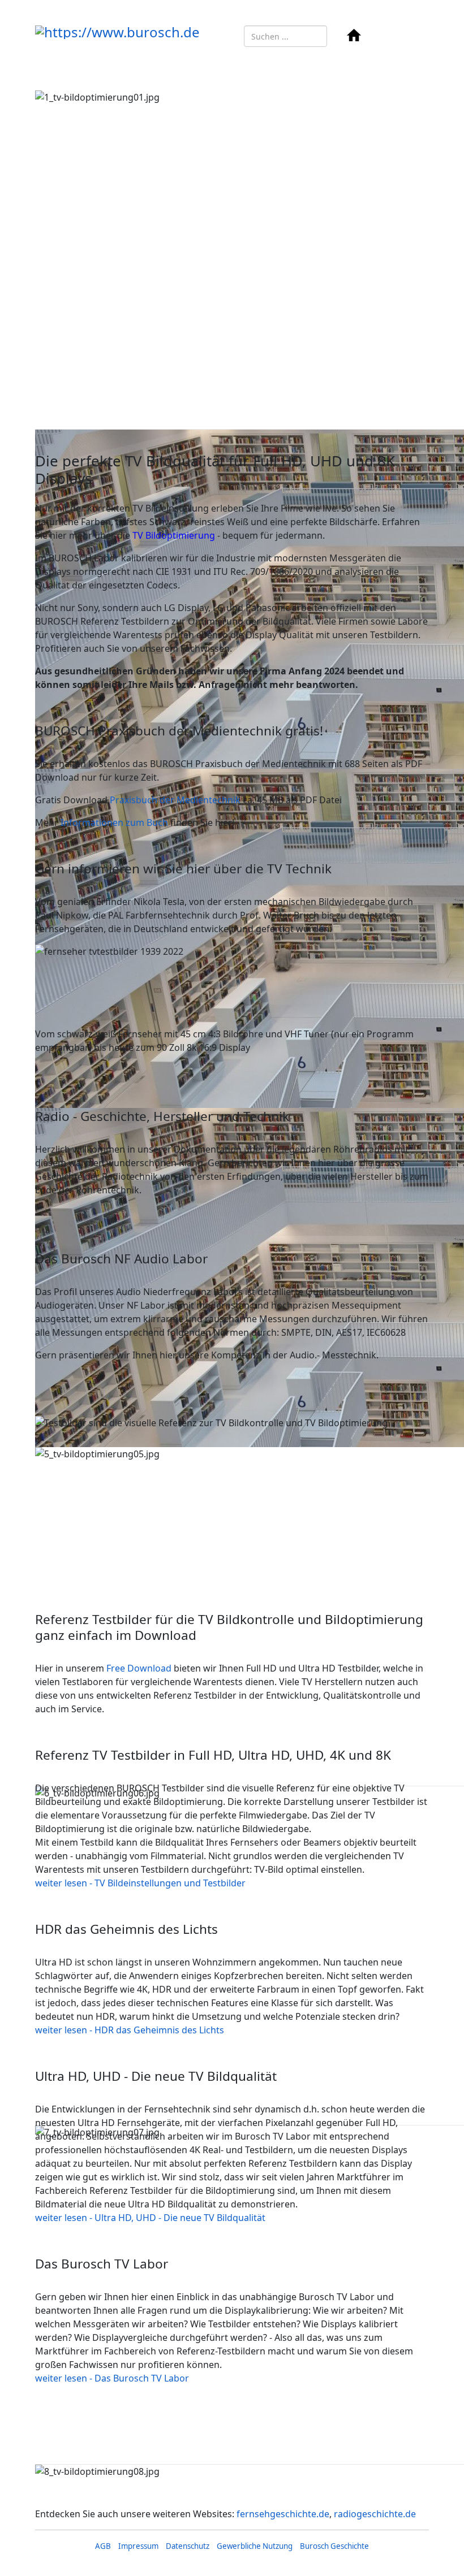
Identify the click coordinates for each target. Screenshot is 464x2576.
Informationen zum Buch (114, 822)
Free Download (139, 1668)
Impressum (138, 2546)
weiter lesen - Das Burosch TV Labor (112, 2378)
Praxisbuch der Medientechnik (175, 800)
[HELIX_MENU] (390, 36)
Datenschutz (188, 2546)
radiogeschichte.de (375, 2514)
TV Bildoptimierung (174, 535)
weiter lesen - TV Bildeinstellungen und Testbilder (140, 1883)
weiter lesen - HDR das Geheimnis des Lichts (130, 2030)
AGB (103, 2546)
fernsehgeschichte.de (283, 2514)
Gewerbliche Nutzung (255, 2546)
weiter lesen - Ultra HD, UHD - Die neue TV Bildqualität (150, 2218)
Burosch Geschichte (334, 2546)
